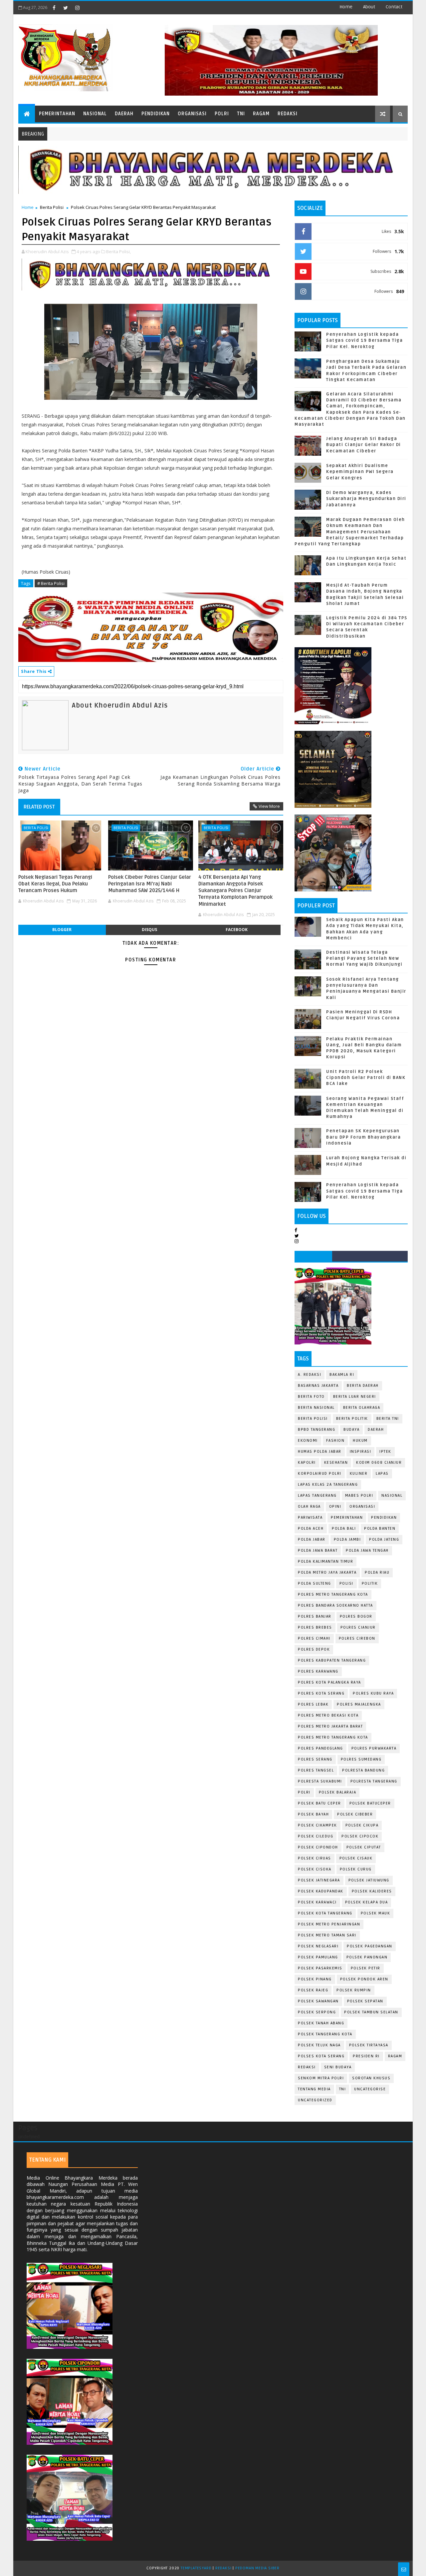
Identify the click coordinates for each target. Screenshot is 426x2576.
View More (269, 806)
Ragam (261, 114)
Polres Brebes (315, 1627)
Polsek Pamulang (318, 1957)
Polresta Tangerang (374, 1781)
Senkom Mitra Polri (321, 2078)
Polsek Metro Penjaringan (329, 1924)
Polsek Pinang (315, 1979)
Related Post (39, 807)
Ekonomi (308, 1441)
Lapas (382, 1474)
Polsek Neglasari (318, 1946)
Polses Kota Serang (321, 2056)
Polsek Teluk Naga (319, 2045)
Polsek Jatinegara (319, 1880)
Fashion (335, 1441)
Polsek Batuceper (370, 1803)
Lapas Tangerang (317, 1496)
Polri (222, 114)
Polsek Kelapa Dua (367, 1902)
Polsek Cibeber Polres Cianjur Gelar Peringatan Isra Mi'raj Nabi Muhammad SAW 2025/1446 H (150, 884)
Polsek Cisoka (315, 1869)
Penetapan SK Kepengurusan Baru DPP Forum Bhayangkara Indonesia (363, 1137)
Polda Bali (344, 1529)
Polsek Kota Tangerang (325, 1913)
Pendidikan (156, 114)
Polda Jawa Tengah (367, 1550)
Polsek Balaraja (338, 1792)
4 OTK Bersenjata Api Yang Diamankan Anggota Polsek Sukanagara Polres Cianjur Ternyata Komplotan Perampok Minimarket (235, 891)
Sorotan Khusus (371, 2078)
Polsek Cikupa (362, 1825)
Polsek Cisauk (356, 1858)
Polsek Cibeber (355, 1814)
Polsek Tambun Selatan (371, 2012)
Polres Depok (314, 1649)
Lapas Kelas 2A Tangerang (328, 1485)
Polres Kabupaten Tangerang (332, 1660)
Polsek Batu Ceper (319, 1803)
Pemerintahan (57, 114)
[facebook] (54, 8)
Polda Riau (377, 1572)
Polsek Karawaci (317, 1902)
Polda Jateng (384, 1540)
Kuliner (359, 1474)
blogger (62, 930)
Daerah (124, 114)
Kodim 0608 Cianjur (379, 1463)
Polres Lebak (313, 1704)
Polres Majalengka (359, 1704)
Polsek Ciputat (364, 1847)
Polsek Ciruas (315, 1858)
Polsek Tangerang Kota (325, 2034)
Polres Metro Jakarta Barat (330, 1726)
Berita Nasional (316, 1408)
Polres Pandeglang (320, 1748)
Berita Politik (352, 1419)
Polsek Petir (366, 1968)
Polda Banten (380, 1529)
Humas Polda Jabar (320, 1452)
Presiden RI (366, 2056)
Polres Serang (315, 1759)
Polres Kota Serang (321, 1693)
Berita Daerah (363, 1386)
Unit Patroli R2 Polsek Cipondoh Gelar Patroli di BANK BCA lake (366, 1078)
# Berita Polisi (51, 583)
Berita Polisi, (118, 252)
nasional (392, 1496)
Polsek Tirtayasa (369, 2045)
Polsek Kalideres (372, 1891)
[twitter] (66, 8)
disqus (149, 930)
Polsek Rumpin (354, 1990)
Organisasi (192, 114)
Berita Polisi (52, 207)
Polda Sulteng (315, 1583)
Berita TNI (388, 1419)
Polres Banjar (315, 1616)
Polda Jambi (347, 1540)
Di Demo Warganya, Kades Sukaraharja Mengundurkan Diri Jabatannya (366, 499)
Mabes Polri (359, 1496)
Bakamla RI (342, 1375)
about (369, 7)
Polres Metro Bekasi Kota (328, 1715)
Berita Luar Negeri (355, 1397)
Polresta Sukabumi (320, 1781)
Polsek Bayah (313, 1814)
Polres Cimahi (314, 1638)
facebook (237, 930)
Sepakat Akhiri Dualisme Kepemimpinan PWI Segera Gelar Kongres (360, 472)
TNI (241, 114)
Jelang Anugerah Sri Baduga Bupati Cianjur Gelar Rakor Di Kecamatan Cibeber (364, 445)
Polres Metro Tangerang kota (333, 1737)
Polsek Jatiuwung (369, 1880)
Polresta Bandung (363, 1770)
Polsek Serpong (317, 2012)
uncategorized (315, 2100)
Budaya (351, 1430)
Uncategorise (370, 2089)
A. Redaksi (310, 1375)
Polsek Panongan (367, 1957)
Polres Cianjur (358, 1627)
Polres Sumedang (361, 1759)
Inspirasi (361, 1452)
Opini (335, 1507)
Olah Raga (309, 1507)
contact (394, 7)
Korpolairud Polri (320, 1474)
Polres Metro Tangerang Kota (333, 1594)
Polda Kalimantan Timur (325, 1561)
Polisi (346, 1583)
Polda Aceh (311, 1529)
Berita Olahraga (362, 1408)
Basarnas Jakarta (318, 1386)
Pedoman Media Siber (257, 2568)
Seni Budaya (338, 2067)
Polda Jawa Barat (318, 1550)
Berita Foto (311, 1397)
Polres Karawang (318, 1671)
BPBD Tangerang (317, 1430)
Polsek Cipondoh (318, 1847)
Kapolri (307, 1463)
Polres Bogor (356, 1616)
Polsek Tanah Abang (321, 2023)
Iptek (385, 1452)
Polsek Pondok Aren (364, 1979)
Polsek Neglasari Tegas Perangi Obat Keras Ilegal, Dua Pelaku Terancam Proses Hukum (55, 884)
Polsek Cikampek (318, 1825)
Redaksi (288, 114)
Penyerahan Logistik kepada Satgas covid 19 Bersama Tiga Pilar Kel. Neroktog (364, 340)
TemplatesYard (196, 2568)
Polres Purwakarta (374, 1748)
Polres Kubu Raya (373, 1693)
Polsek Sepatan (365, 2001)
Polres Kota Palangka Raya (329, 1682)
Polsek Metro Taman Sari (327, 1935)
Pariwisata (310, 1518)
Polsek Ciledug (316, 1836)
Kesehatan (336, 1463)
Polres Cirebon (357, 1638)
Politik (370, 1583)
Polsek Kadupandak (321, 1891)
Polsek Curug (356, 1869)
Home (346, 7)
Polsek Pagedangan (370, 1946)
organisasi (362, 1507)
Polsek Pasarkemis (320, 1968)
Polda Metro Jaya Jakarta (327, 1572)
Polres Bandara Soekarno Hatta (335, 1605)
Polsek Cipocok (360, 1836)
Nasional (95, 114)
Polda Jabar (312, 1540)
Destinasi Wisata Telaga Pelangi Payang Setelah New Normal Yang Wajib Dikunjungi (364, 958)
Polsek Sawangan (318, 2001)
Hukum (360, 1441)
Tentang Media (314, 2089)
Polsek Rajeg (313, 1990)
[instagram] (77, 8)
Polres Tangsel (316, 1770)
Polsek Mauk (376, 1913)
